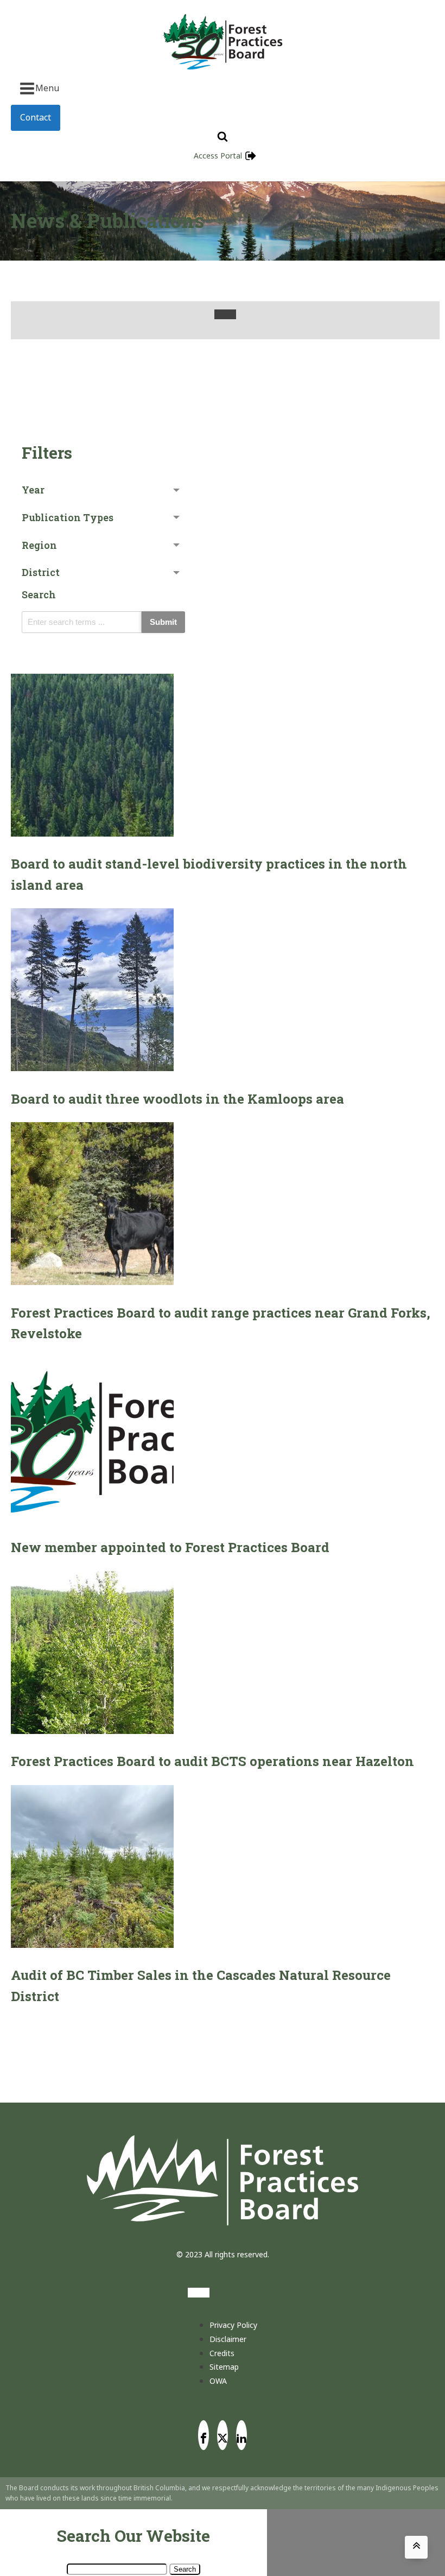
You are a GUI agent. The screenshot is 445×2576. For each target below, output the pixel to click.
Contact (36, 117)
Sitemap (224, 2367)
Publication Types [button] (68, 517)
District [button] (41, 572)
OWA (218, 2381)
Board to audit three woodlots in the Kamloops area (177, 1099)
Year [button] (33, 490)
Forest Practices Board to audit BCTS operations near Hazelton (212, 1761)
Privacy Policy (233, 2325)
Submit (163, 622)
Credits (222, 2353)
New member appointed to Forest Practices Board (170, 1547)
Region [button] (39, 545)
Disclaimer (228, 2339)
